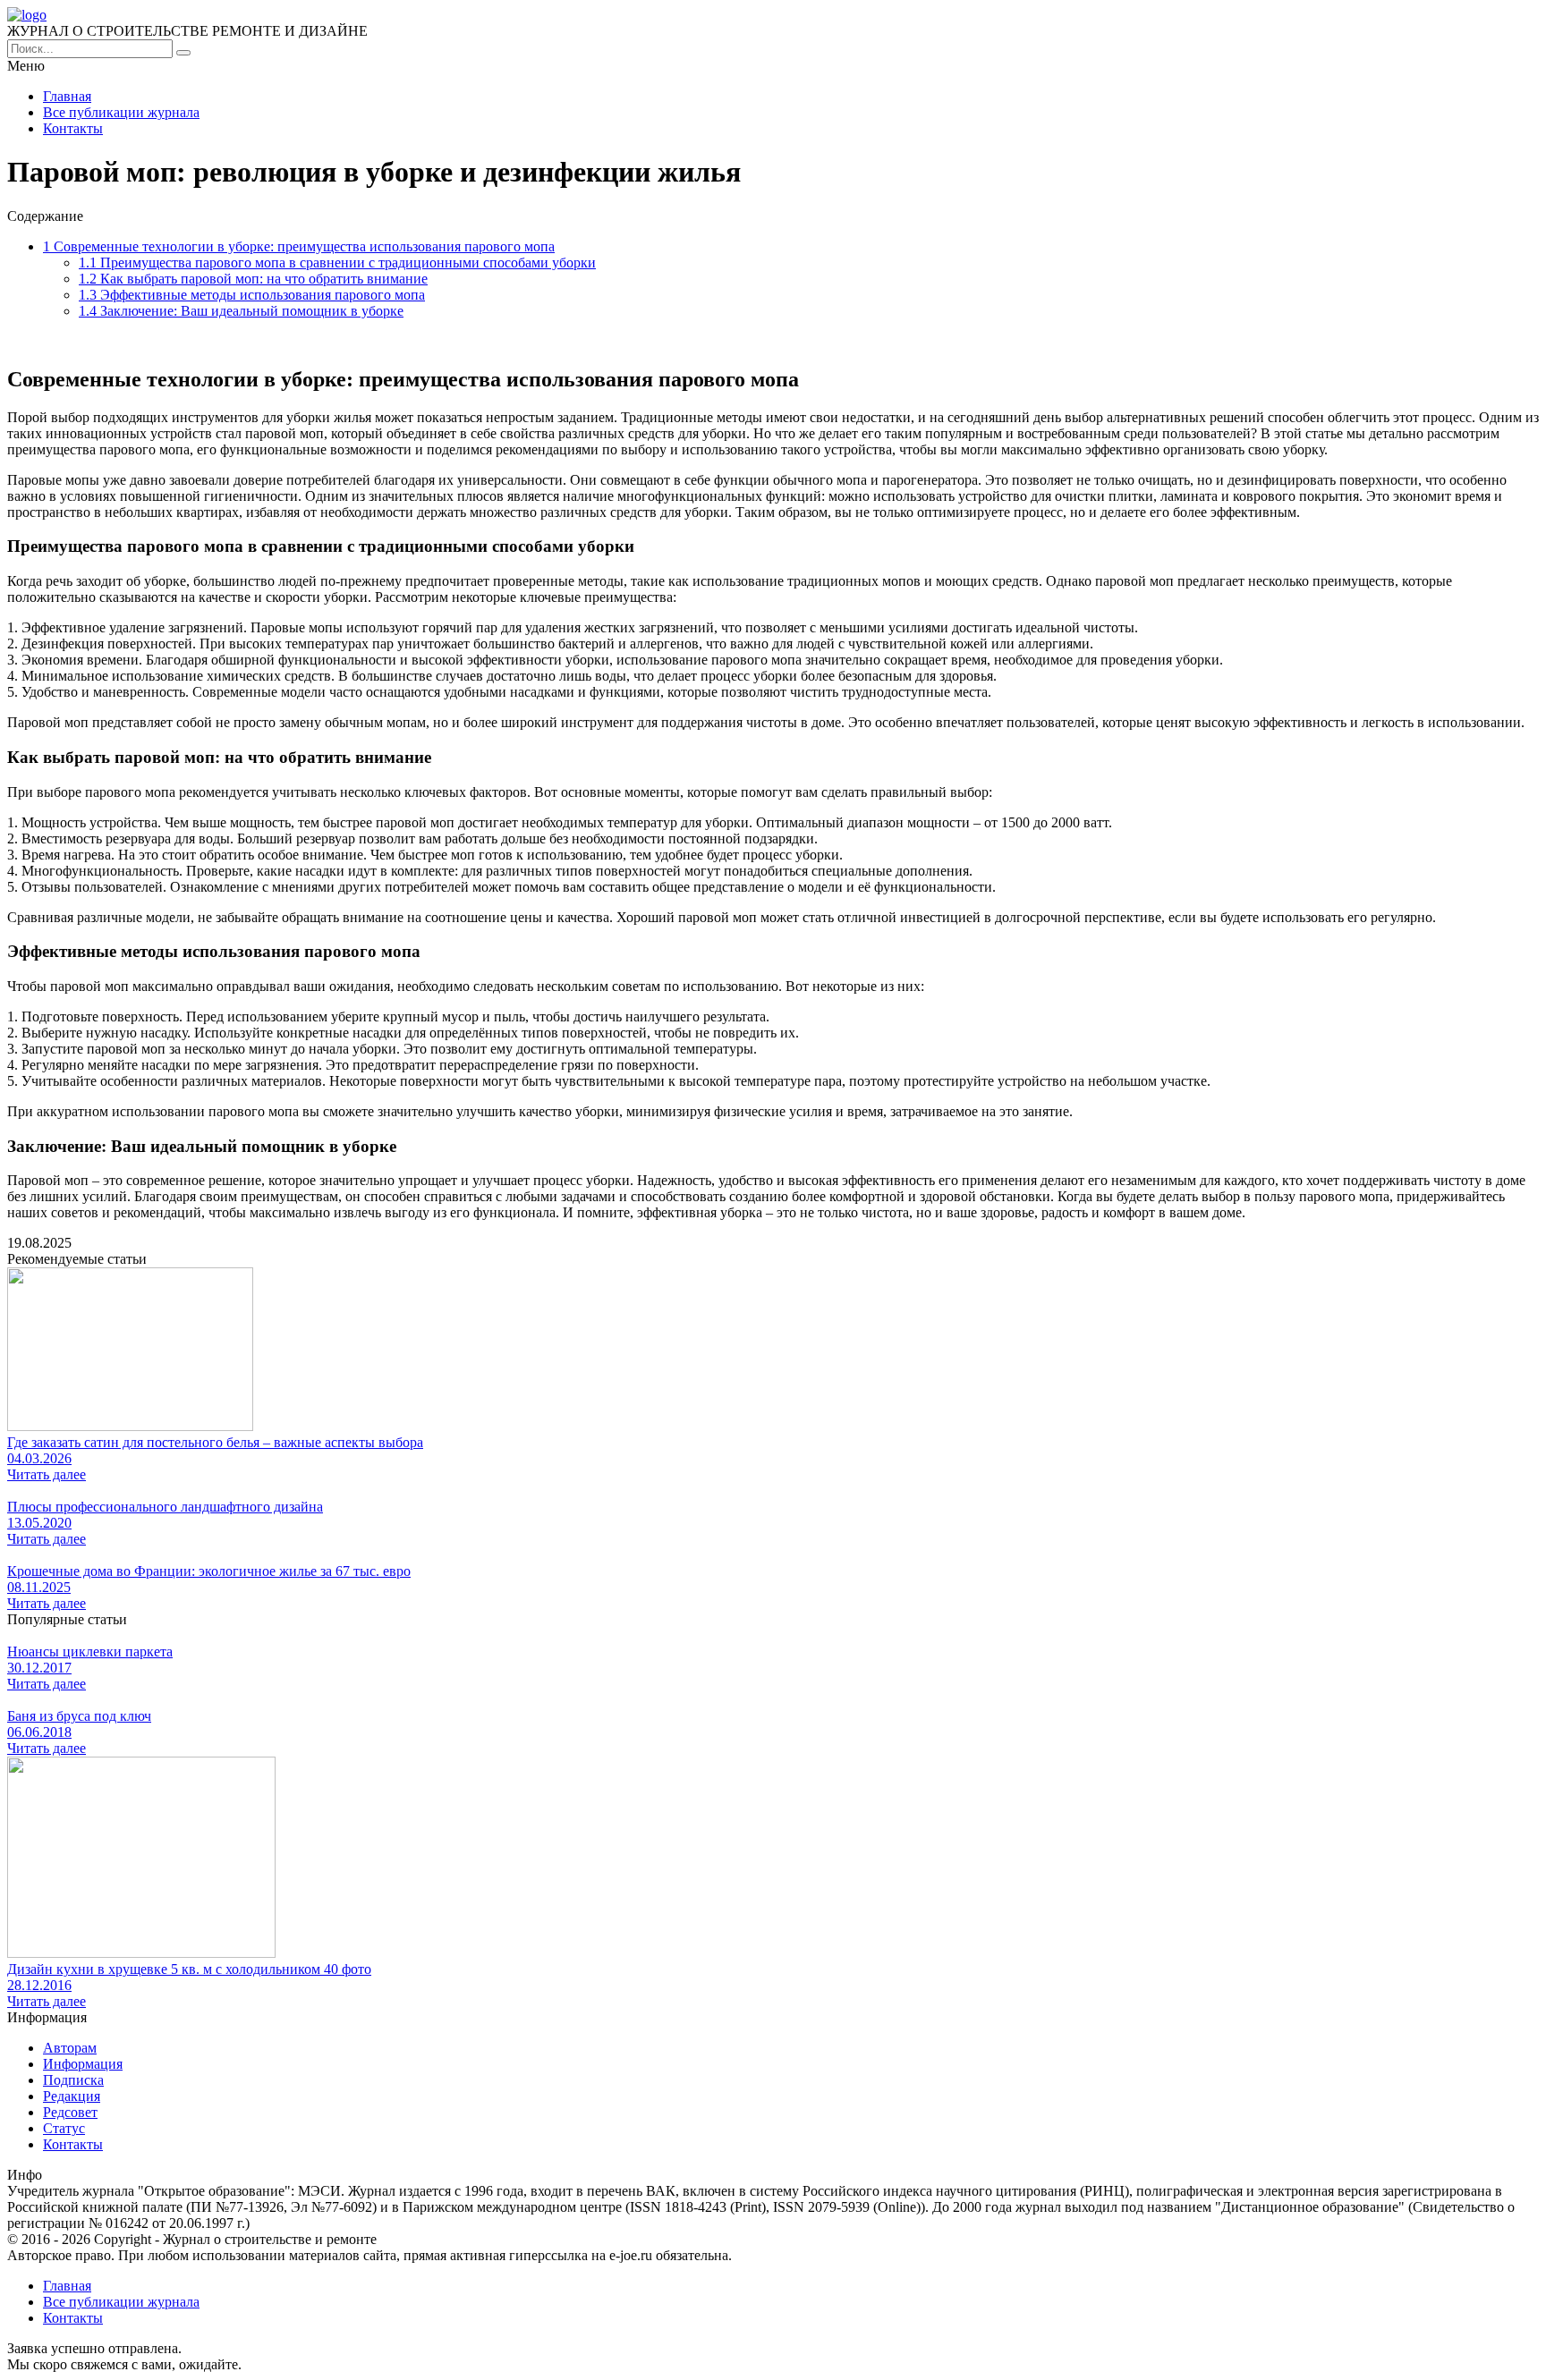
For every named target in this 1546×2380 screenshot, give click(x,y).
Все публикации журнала (121, 112)
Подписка (73, 2080)
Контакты (73, 128)
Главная (67, 96)
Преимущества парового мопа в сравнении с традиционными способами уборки (337, 263)
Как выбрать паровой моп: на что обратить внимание (253, 279)
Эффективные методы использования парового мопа (252, 295)
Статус (64, 2128)
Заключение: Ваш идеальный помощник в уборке (241, 311)
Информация (83, 2064)
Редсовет (70, 2112)
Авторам (70, 2048)
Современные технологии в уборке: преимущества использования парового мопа (299, 246)
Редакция (72, 2096)
